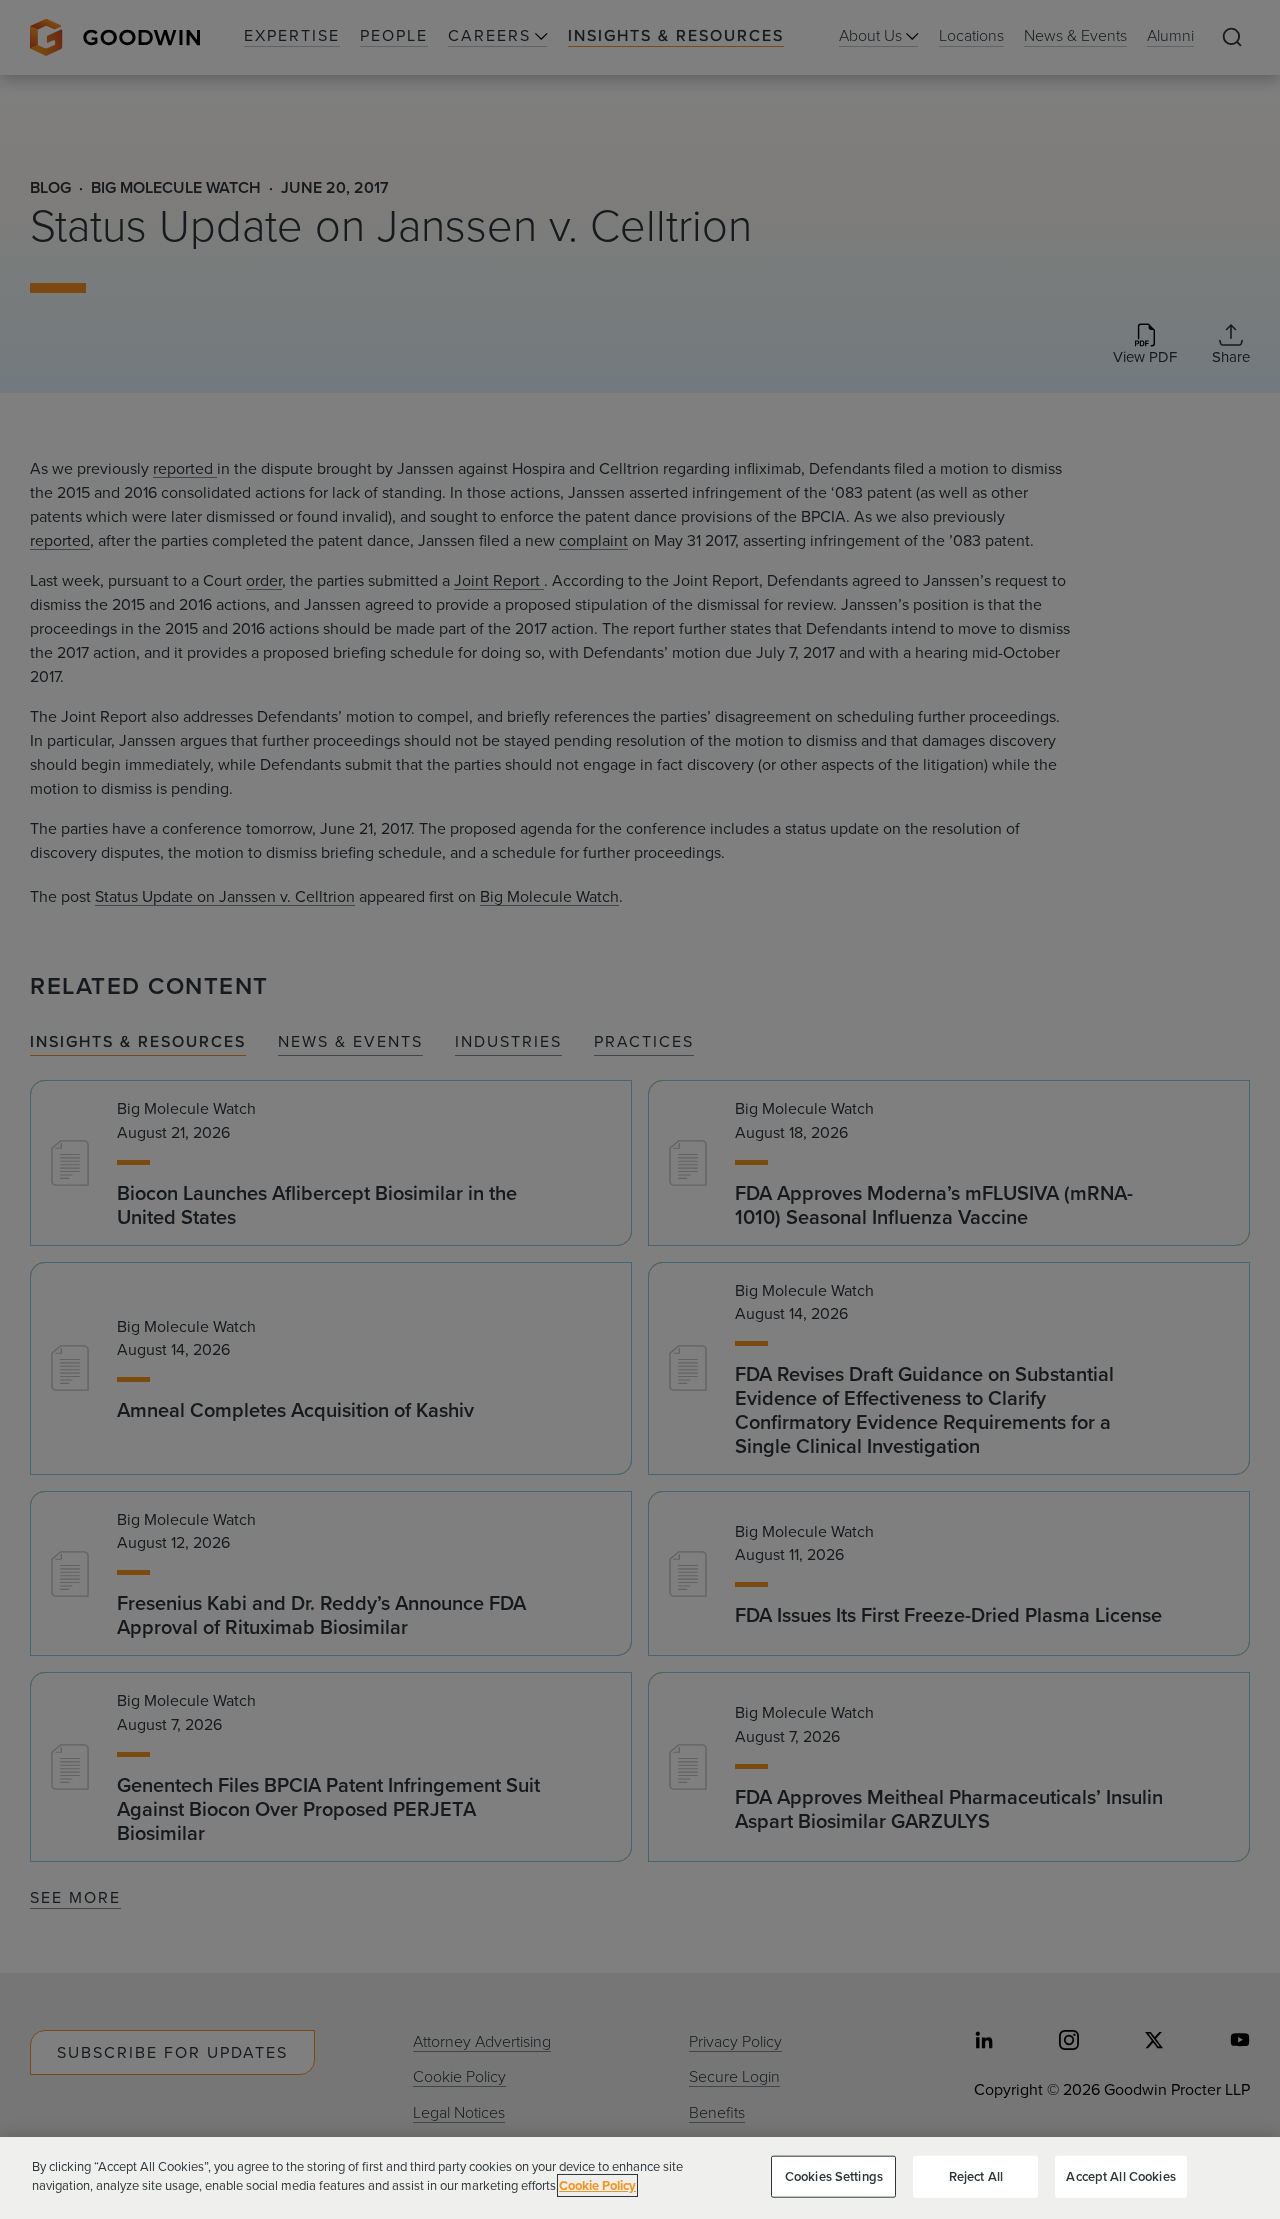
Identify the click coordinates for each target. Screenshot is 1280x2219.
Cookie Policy (597, 2185)
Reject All (976, 2176)
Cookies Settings (834, 2176)
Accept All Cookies (1120, 2176)
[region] (640, 2178)
